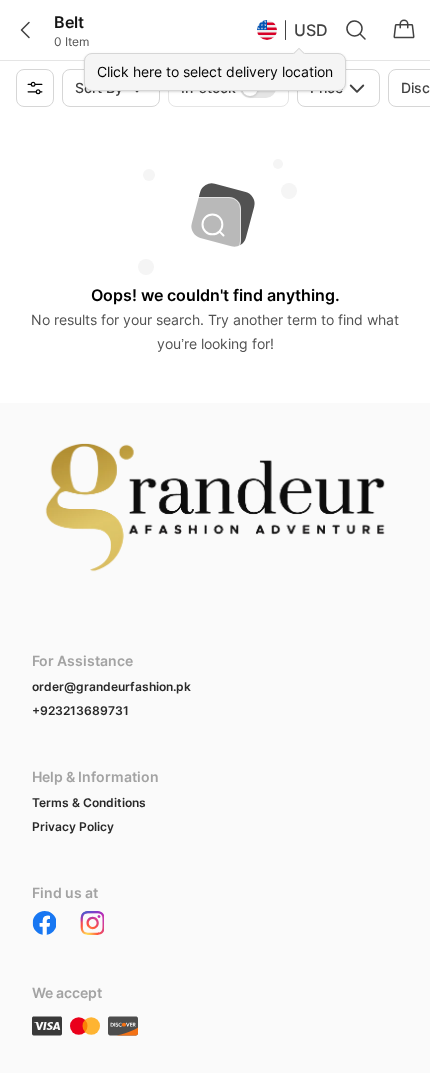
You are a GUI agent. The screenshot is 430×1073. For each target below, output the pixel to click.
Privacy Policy (73, 826)
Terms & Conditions (89, 802)
